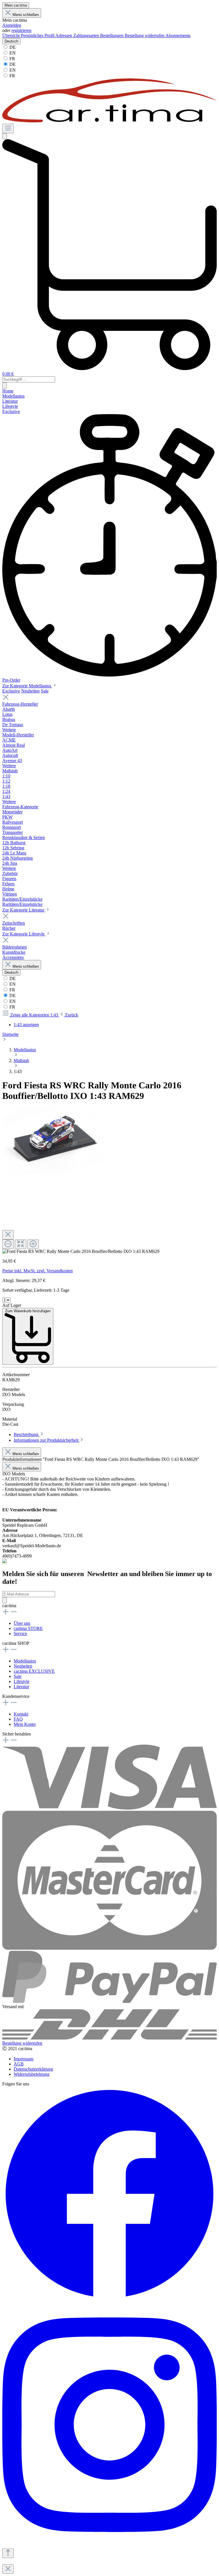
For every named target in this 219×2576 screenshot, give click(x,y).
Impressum (24, 2059)
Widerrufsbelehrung (32, 2074)
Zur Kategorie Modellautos (27, 686)
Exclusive (11, 691)
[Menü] (8, 128)
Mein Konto (25, 1724)
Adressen (64, 36)
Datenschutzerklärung (33, 2069)
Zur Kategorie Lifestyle (24, 934)
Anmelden (12, 25)
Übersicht (12, 36)
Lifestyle (22, 1681)
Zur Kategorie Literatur (24, 910)
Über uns (22, 1623)
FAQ (18, 1719)
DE (12, 47)
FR (12, 59)
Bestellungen (112, 36)
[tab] (29, 1434)
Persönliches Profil (38, 36)
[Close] (8, 1235)
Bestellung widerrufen (145, 36)
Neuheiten (30, 691)
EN (12, 53)
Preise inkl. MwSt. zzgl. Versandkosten (37, 1271)
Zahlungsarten (87, 36)
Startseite (10, 1034)
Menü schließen (26, 15)
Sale (45, 691)
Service (20, 1634)
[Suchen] (5, 136)
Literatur (21, 1687)
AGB (19, 2064)
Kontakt (21, 1714)
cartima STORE (28, 1628)
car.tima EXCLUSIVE (34, 1671)
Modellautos (25, 1661)
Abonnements (178, 36)
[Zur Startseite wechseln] (109, 121)
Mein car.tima (16, 5)
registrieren (21, 30)
